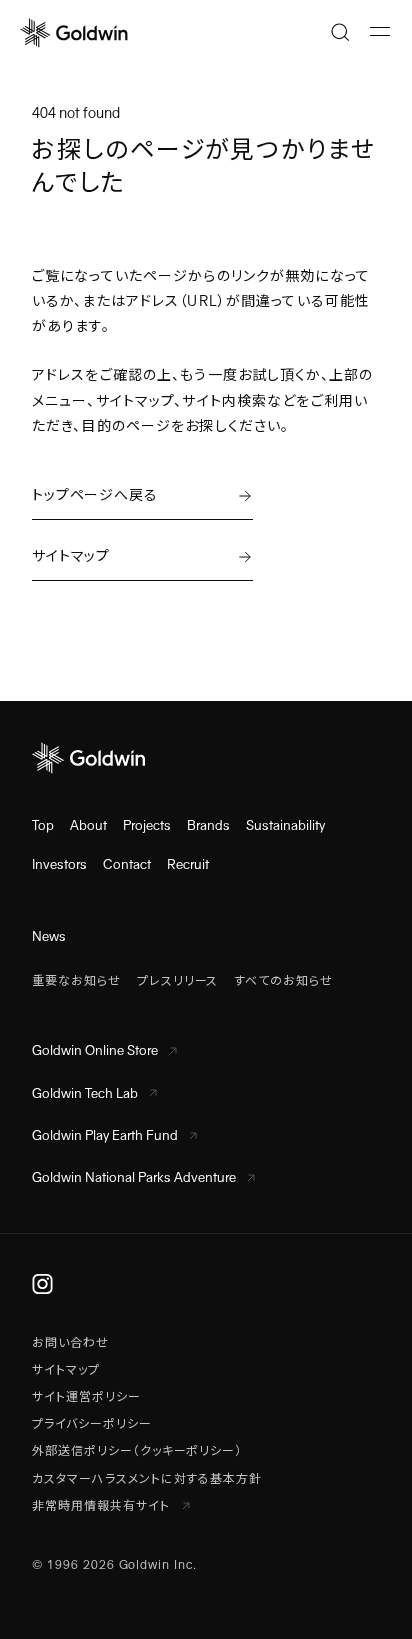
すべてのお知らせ (283, 981)
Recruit (188, 864)
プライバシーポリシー (92, 1424)
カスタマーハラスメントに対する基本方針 (147, 1479)
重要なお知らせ (76, 981)
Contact (127, 864)
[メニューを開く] (380, 32)
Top (43, 825)
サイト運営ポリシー (86, 1397)
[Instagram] (42, 1284)
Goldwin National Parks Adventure (134, 1177)
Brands (208, 825)
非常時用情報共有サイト (103, 1506)
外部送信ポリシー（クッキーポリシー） (137, 1451)
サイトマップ (66, 1370)
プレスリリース (178, 981)
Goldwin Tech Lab (85, 1093)
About (88, 825)
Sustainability (285, 825)
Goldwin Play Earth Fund (105, 1135)
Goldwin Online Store (95, 1050)
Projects (147, 825)
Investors (59, 864)
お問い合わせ (70, 1343)
